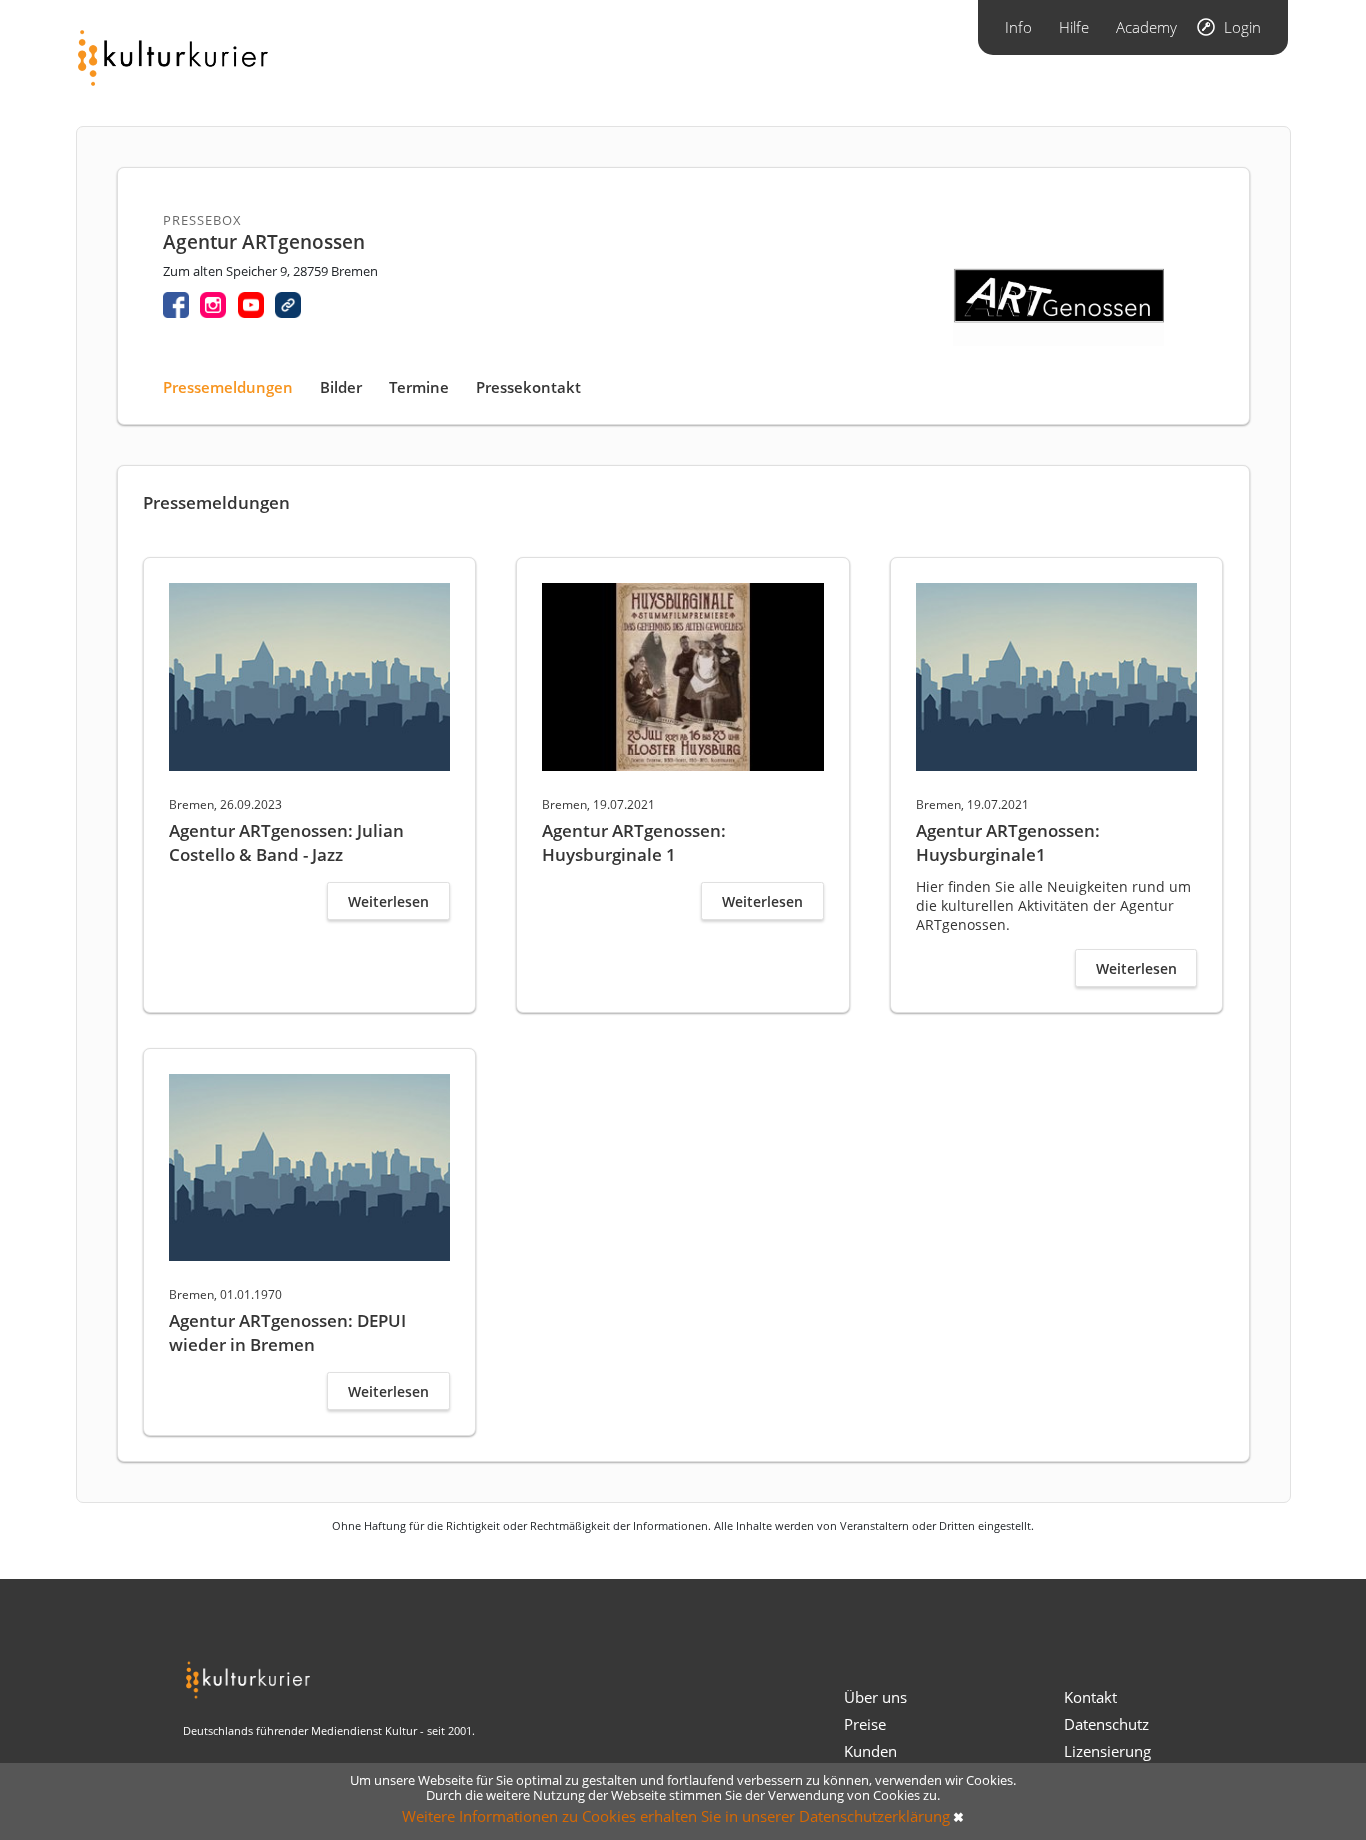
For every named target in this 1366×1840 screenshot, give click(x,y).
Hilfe (1074, 27)
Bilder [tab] (341, 387)
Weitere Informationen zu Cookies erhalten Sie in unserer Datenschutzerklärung (676, 1816)
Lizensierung (1107, 1751)
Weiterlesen (388, 901)
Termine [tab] (419, 387)
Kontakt (1090, 1697)
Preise (865, 1724)
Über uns (875, 1697)
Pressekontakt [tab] (528, 387)
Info (1018, 27)
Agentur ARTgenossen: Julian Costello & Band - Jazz (286, 842)
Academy (1146, 27)
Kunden (870, 1751)
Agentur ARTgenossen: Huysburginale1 (1008, 842)
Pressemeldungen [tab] (228, 387)
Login (1242, 27)
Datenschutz (1106, 1724)
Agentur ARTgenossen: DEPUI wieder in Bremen (287, 1332)
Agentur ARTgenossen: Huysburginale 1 (634, 842)
